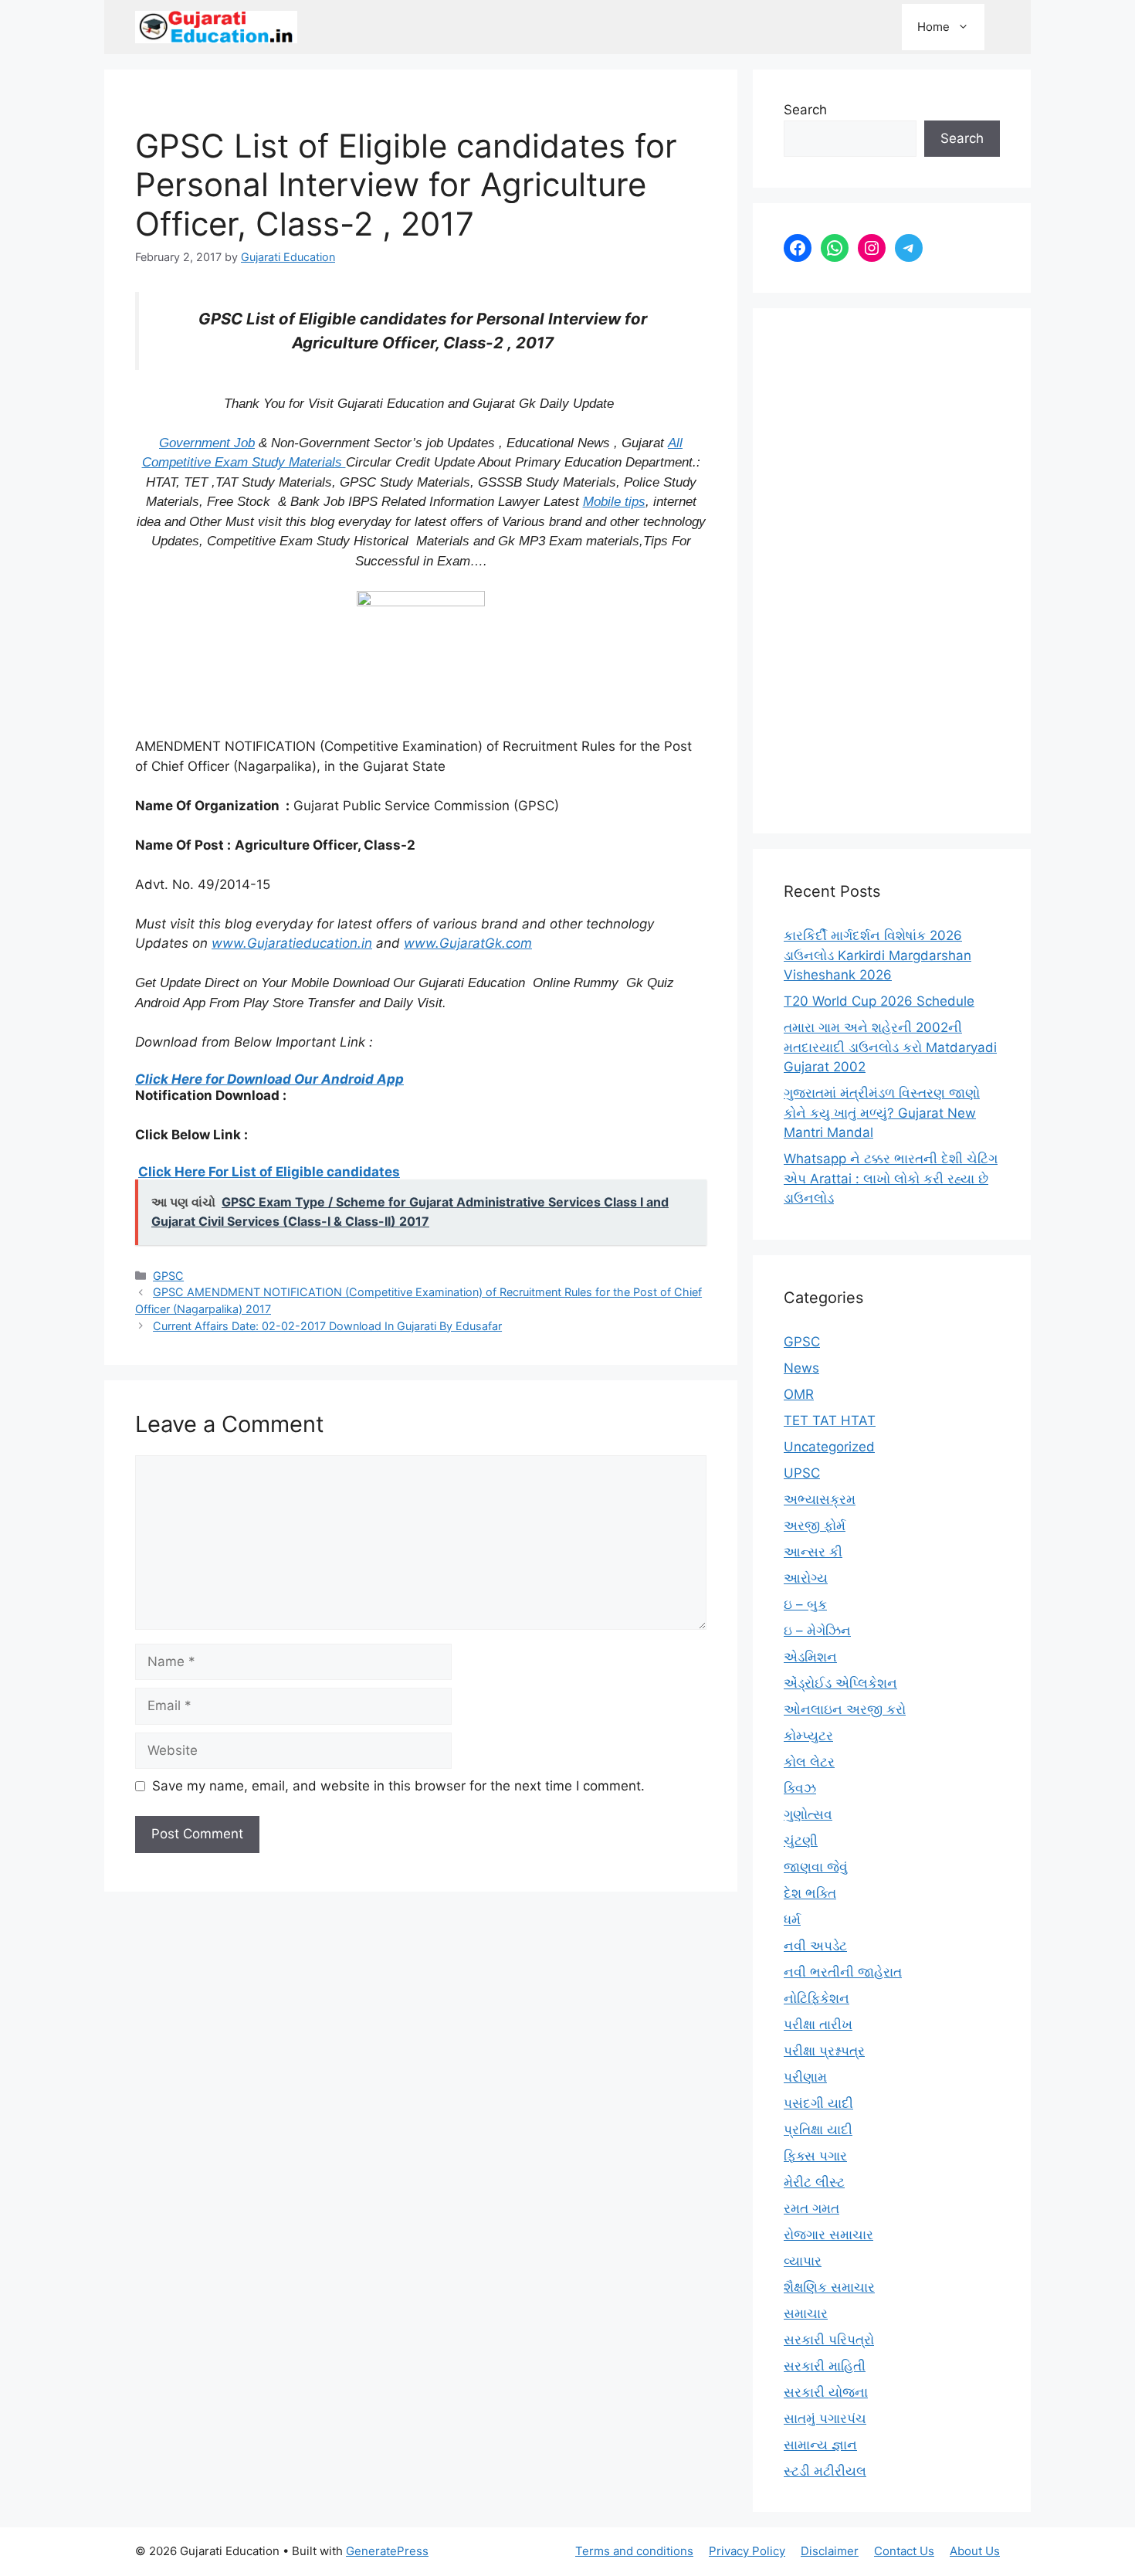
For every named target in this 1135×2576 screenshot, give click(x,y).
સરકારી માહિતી (825, 2366)
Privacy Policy (747, 2551)
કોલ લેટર (809, 1762)
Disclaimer (830, 2551)
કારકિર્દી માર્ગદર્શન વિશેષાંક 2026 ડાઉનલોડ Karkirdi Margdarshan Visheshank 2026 (878, 955)
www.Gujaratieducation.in (292, 943)
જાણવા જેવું (816, 1867)
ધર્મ (792, 1919)
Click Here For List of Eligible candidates (269, 1172)
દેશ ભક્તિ (810, 1893)
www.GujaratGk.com (468, 943)
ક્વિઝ (800, 1788)
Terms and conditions (634, 2551)
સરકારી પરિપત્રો (829, 2340)
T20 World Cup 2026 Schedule (879, 1001)
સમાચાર (806, 2313)
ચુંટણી (801, 1841)
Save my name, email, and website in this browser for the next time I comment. (398, 1786)
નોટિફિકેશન (817, 1998)
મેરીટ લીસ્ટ (814, 2182)
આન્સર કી (813, 1552)
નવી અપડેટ (815, 1946)
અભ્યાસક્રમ (820, 1499)
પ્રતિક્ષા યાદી (818, 2130)
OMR (799, 1394)
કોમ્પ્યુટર (808, 1736)
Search (805, 110)
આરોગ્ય (806, 1578)
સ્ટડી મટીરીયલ (825, 2471)
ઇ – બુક (805, 1604)
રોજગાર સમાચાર (828, 2235)
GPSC (168, 1276)
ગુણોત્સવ (808, 1814)
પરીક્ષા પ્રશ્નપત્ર (824, 2051)
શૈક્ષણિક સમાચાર (829, 2287)
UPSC (802, 1473)
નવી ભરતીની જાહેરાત (843, 1972)
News (801, 1368)
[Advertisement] (892, 571)
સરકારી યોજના (826, 2392)
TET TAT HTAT (830, 1420)
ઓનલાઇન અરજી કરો (845, 1709)
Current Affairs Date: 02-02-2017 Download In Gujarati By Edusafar (327, 1326)
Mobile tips (614, 502)
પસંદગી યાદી (818, 2103)
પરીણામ (805, 2077)
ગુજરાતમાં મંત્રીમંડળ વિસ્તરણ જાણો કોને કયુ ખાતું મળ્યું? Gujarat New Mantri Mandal (882, 1113)
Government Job (207, 443)
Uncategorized (829, 1447)
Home (933, 27)
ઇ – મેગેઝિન (817, 1631)
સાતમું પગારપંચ (825, 2418)
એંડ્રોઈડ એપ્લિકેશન (840, 1683)
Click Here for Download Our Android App (269, 1079)
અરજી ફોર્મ (815, 1526)
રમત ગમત (811, 2208)
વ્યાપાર (803, 2261)
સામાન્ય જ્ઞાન (820, 2445)
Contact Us (904, 2551)
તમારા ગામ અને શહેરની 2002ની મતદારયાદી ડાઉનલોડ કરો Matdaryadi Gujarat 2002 (890, 1047)
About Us (975, 2551)
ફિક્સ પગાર (815, 2156)
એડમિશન (810, 1657)
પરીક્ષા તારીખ (818, 2024)
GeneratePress (387, 2551)
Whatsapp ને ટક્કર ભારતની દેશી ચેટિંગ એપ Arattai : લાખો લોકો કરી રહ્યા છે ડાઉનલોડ (891, 1178)
